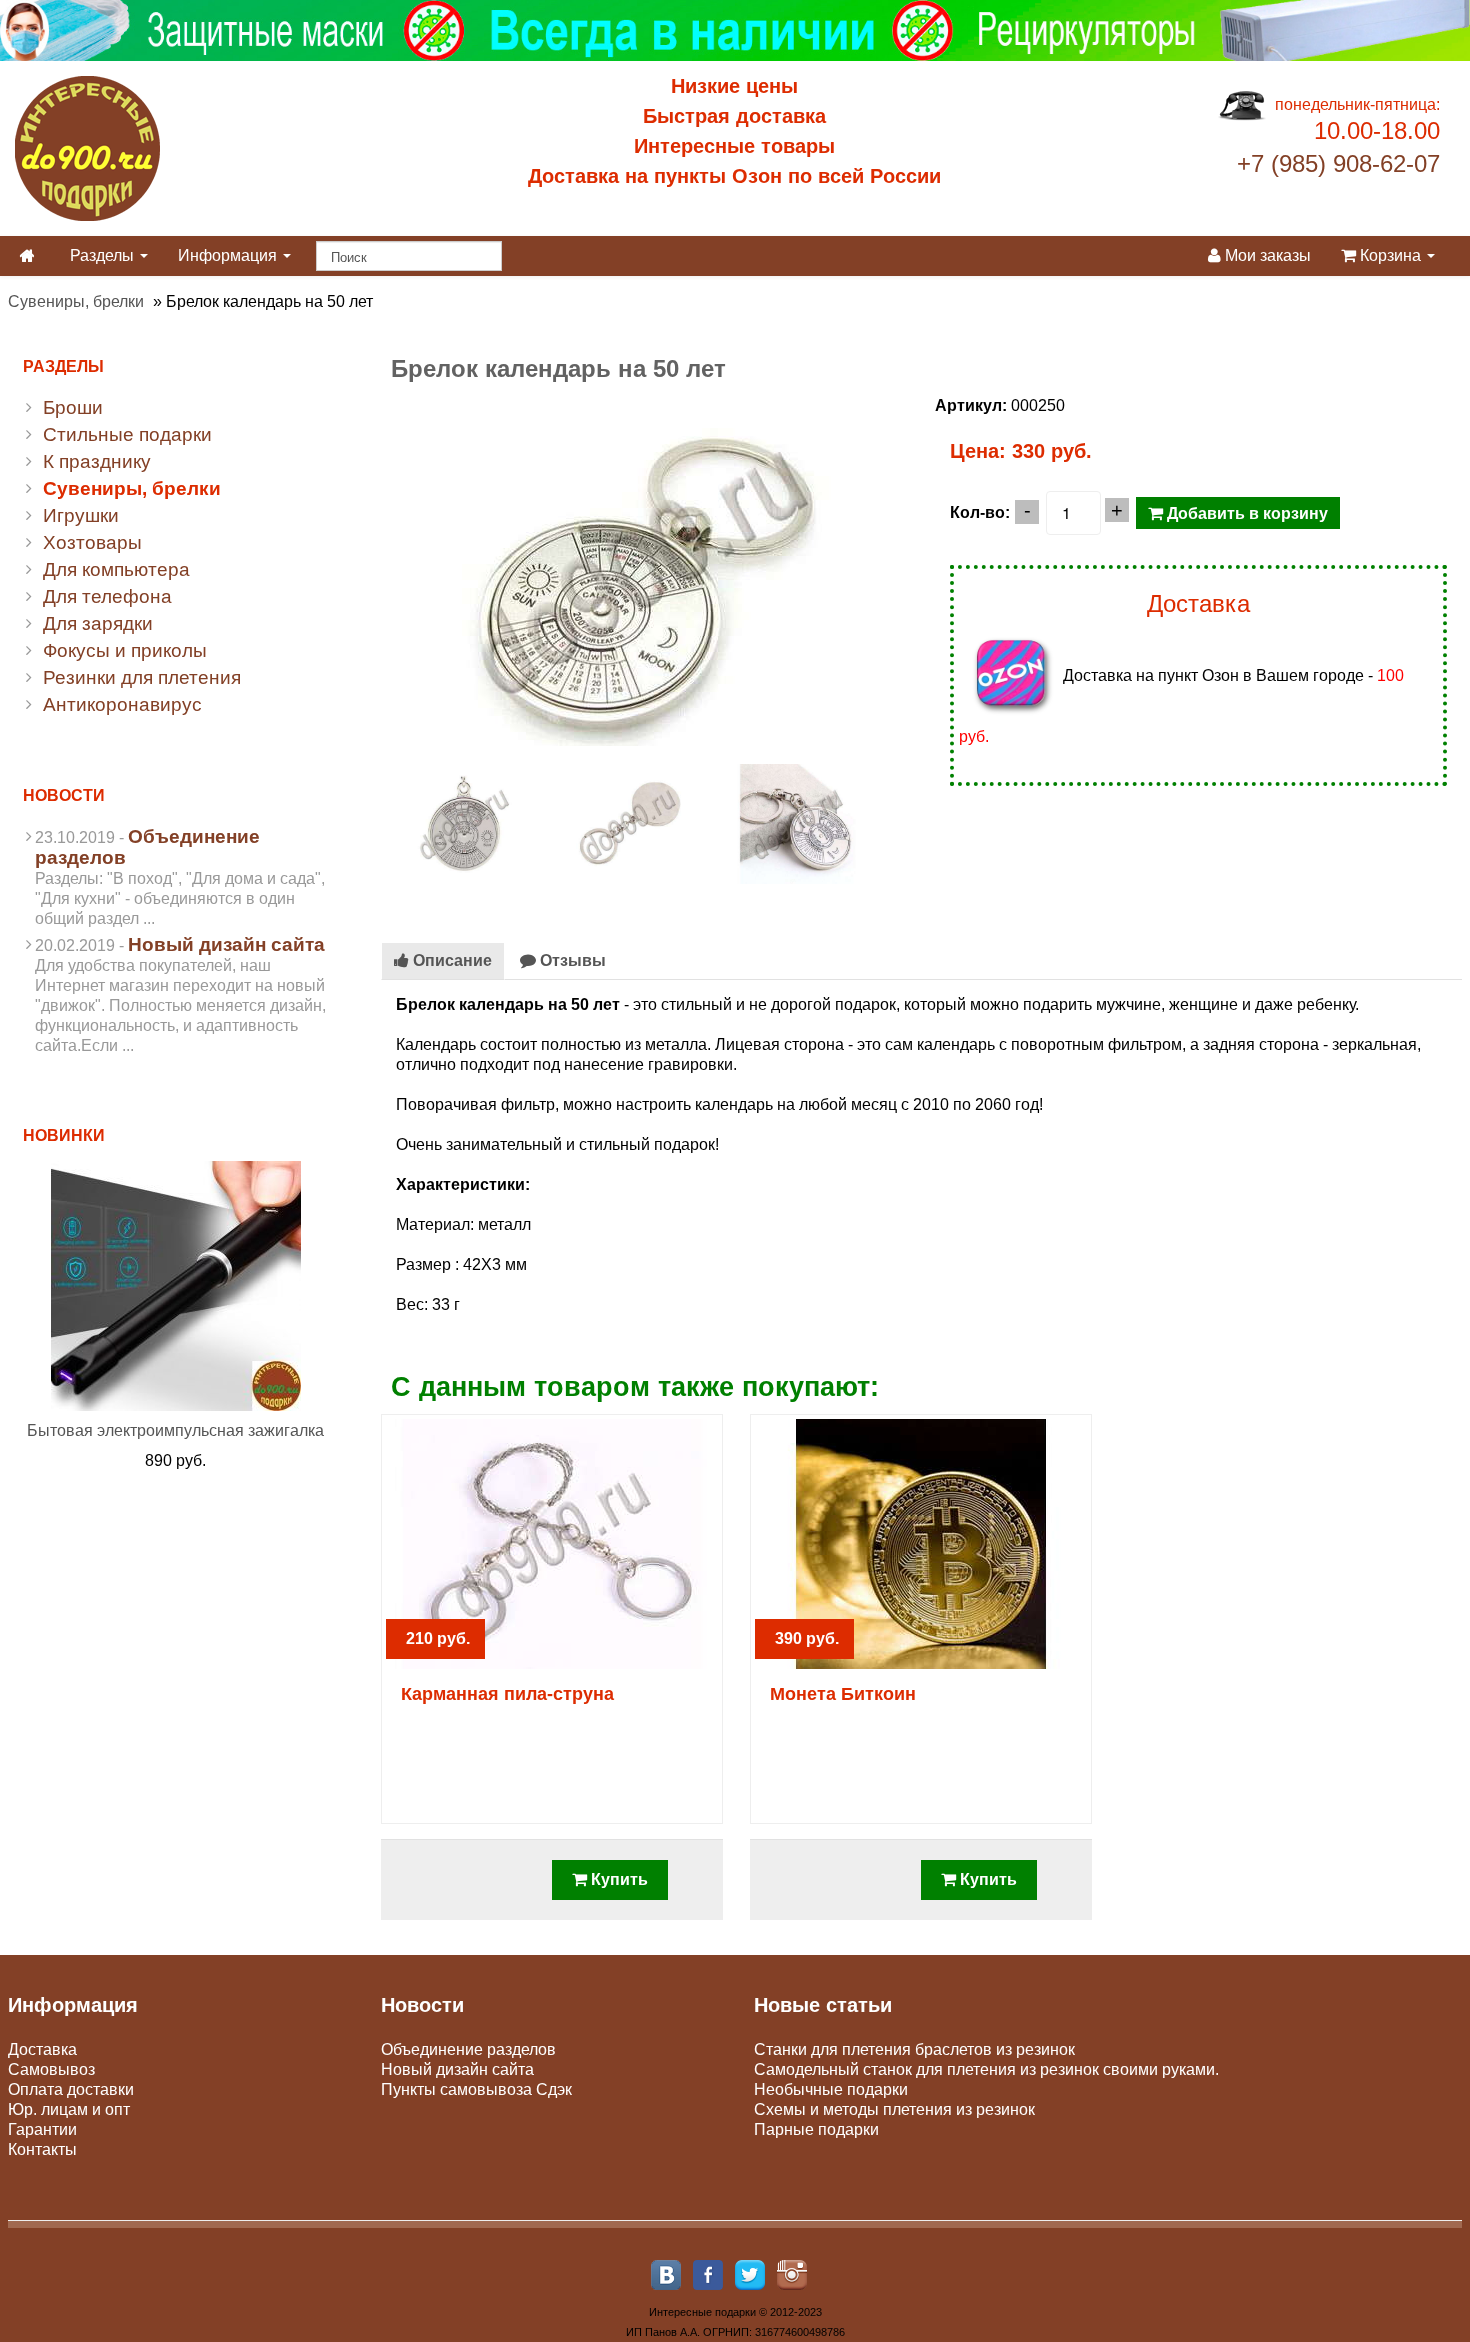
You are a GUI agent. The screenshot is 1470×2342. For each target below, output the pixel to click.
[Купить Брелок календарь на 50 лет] (644, 569)
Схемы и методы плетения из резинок (894, 2109)
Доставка (42, 2049)
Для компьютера (116, 569)
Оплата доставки (71, 2089)
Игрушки (81, 515)
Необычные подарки (831, 2089)
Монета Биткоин (843, 1694)
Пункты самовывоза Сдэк (476, 2089)
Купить (617, 1879)
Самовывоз (51, 2069)
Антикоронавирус (122, 704)
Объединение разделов (468, 2049)
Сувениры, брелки (76, 301)
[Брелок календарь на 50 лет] (464, 822)
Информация (229, 255)
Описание (450, 960)
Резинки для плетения (142, 677)
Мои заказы (1266, 255)
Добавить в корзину (1245, 512)
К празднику (97, 461)
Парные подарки (816, 2129)
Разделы (104, 255)
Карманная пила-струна (507, 1694)
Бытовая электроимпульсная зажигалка (175, 1430)
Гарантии (42, 2129)
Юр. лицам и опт (69, 2109)
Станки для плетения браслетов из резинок (914, 2049)
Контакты (42, 2149)
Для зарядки (98, 623)
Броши (73, 407)
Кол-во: (980, 512)
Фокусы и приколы (125, 650)
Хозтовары (92, 542)
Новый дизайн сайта (226, 944)
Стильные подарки (127, 434)
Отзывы (571, 960)
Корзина (1390, 255)
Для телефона (107, 596)
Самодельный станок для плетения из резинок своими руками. (986, 2069)
